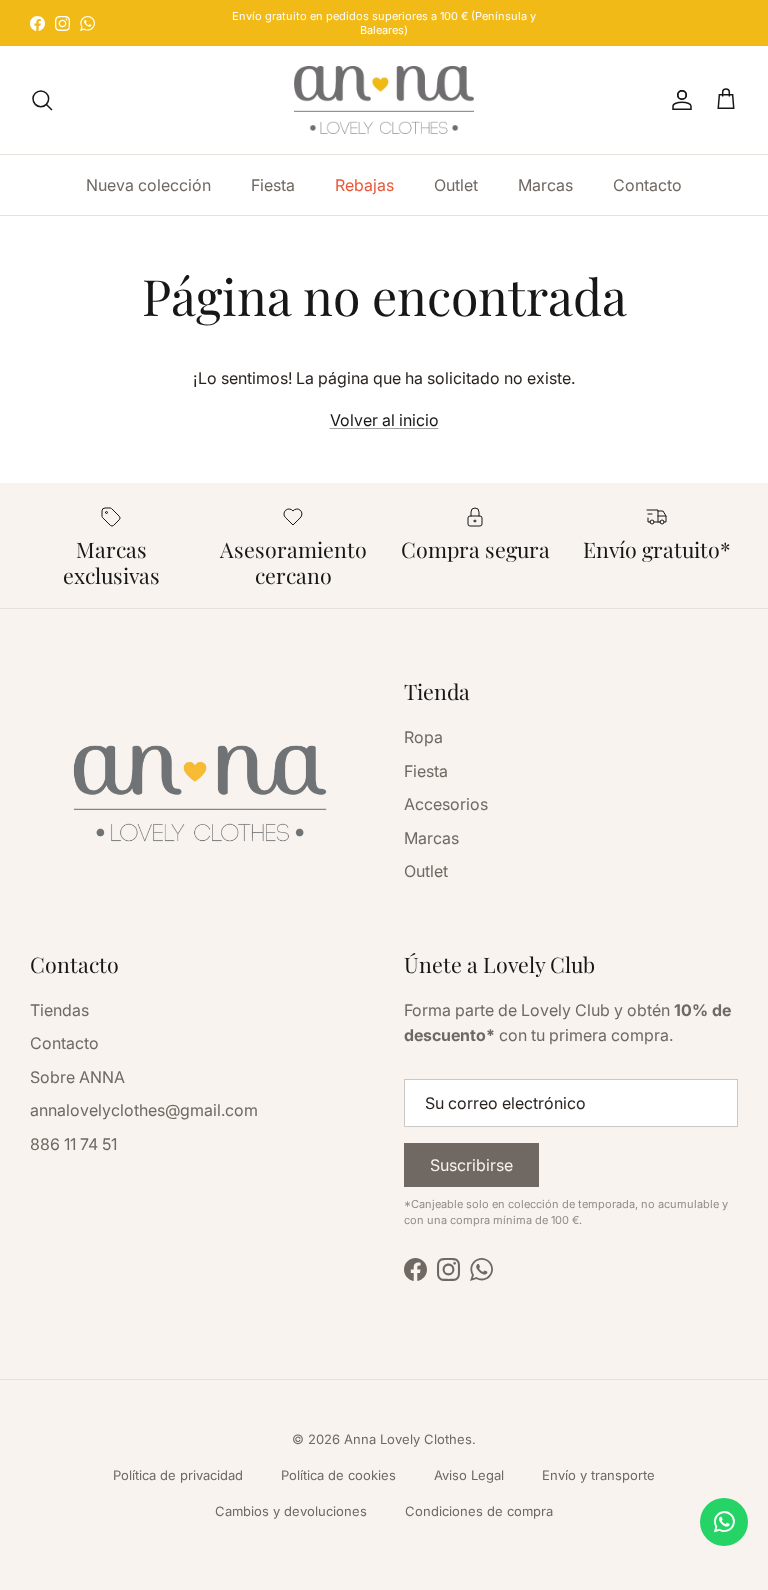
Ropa (423, 737)
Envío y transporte (598, 1475)
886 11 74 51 (73, 1144)
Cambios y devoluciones (291, 1511)
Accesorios (446, 804)
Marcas (545, 185)
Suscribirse (471, 1165)
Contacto (647, 185)
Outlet (456, 185)
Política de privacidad (178, 1475)
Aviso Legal (469, 1475)
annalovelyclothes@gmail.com (144, 1110)
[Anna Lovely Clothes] (384, 100)
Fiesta (273, 185)
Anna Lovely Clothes (408, 1439)
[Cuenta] (678, 100)
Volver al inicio (384, 420)
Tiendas (59, 1010)
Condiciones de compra (479, 1511)
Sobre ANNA (77, 1077)
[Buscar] (42, 100)
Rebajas (364, 185)
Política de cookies (338, 1475)
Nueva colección (148, 185)
